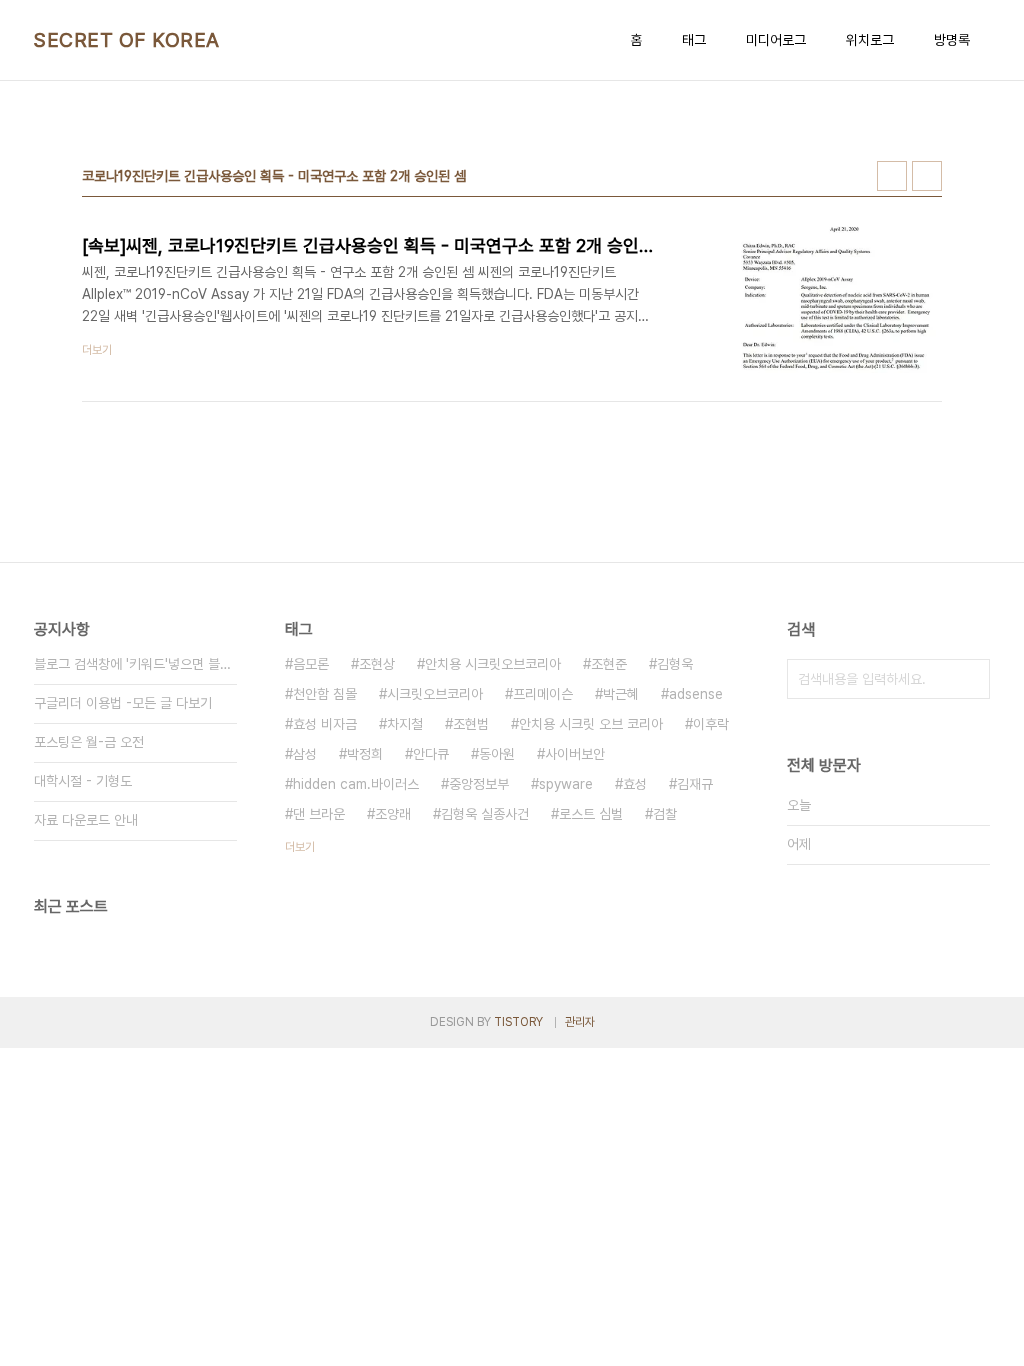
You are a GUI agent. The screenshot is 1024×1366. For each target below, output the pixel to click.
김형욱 (675, 664)
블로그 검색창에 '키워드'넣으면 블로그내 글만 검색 (135, 664)
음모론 (311, 664)
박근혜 (621, 694)
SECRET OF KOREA (127, 40)
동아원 (497, 754)
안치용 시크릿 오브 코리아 (591, 724)
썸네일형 (892, 176)
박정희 (365, 754)
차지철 (405, 724)
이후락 (711, 724)
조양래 (393, 814)
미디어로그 (776, 40)
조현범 (471, 724)
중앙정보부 (479, 784)
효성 (635, 784)
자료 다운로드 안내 (86, 820)
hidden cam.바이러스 (356, 784)
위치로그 (870, 40)
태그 (694, 40)
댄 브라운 (319, 814)
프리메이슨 (543, 694)
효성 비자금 (325, 724)
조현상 (377, 664)
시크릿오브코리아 (435, 694)
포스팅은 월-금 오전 (89, 742)
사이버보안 (575, 754)
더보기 (300, 847)
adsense (696, 694)
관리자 (580, 1022)
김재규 (695, 784)
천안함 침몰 (325, 694)
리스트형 (927, 176)
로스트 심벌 (591, 814)
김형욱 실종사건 (485, 814)
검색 (970, 679)
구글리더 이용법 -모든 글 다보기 (123, 703)
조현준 (609, 664)
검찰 (665, 814)
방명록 (952, 40)
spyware (566, 784)
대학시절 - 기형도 (83, 781)
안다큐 (431, 754)
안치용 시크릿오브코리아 (493, 664)
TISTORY (518, 1022)
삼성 (305, 754)
